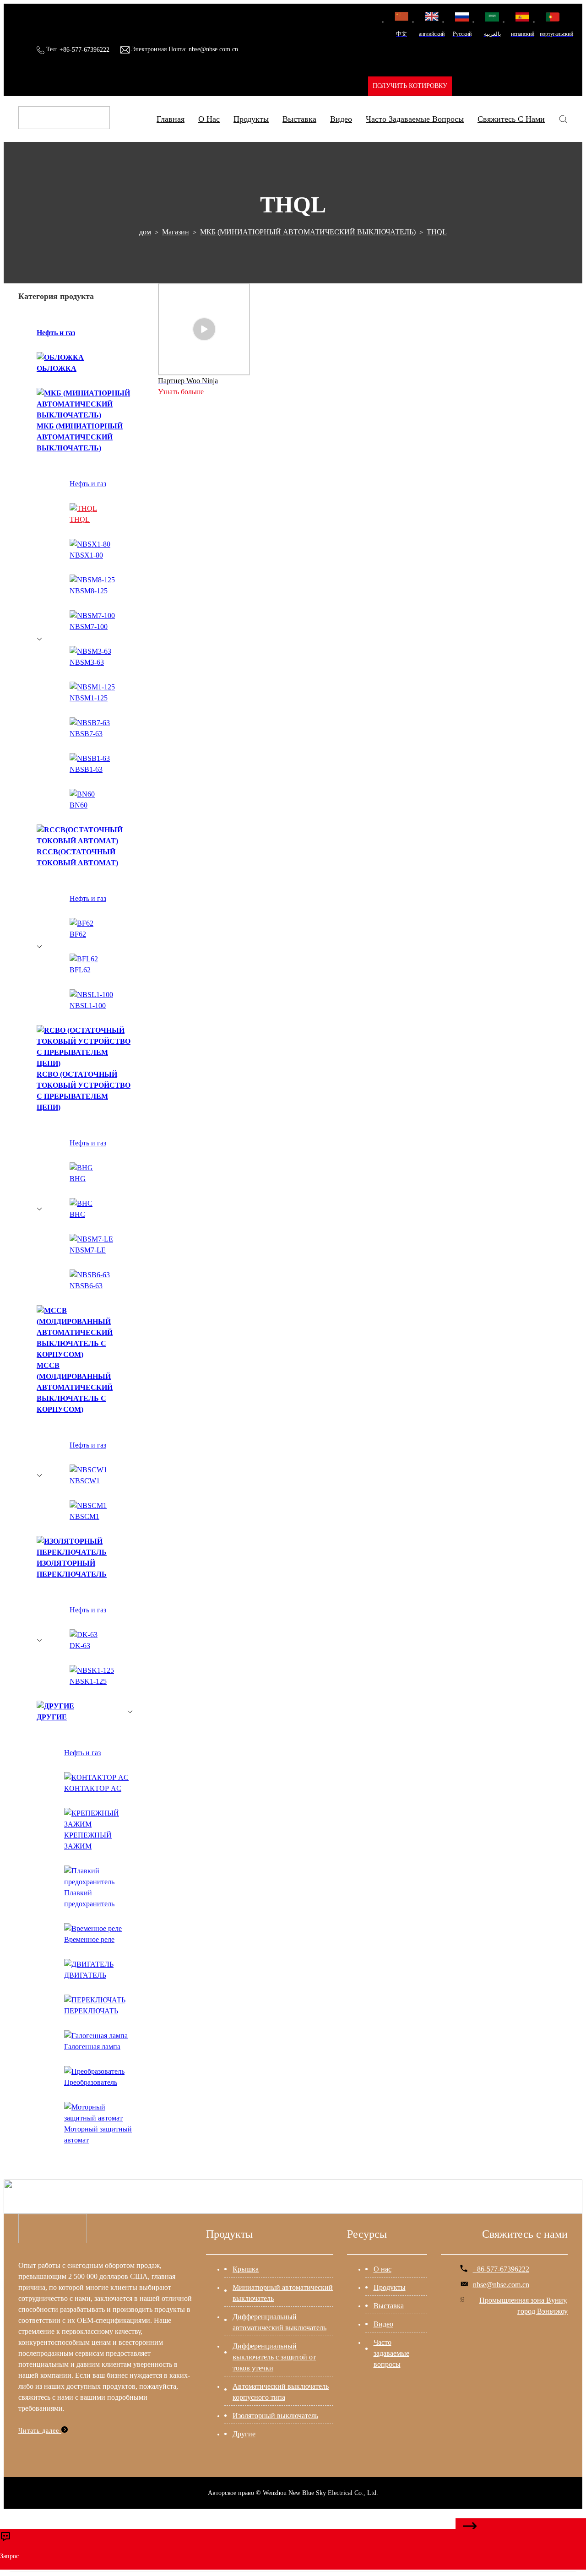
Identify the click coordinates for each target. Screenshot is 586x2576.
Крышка (246, 2269)
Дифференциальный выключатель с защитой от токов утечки (274, 2357)
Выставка (299, 119)
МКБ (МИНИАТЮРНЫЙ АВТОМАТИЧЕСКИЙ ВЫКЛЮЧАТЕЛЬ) (308, 232)
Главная (171, 119)
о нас (209, 119)
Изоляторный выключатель (275, 2416)
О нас (383, 2269)
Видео (341, 119)
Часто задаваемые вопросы (415, 119)
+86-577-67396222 (84, 49)
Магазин (176, 232)
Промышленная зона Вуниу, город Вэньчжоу (524, 2306)
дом (145, 232)
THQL (437, 232)
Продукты (251, 119)
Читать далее (40, 2431)
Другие (244, 2434)
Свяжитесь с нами (511, 119)
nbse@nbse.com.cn (213, 49)
